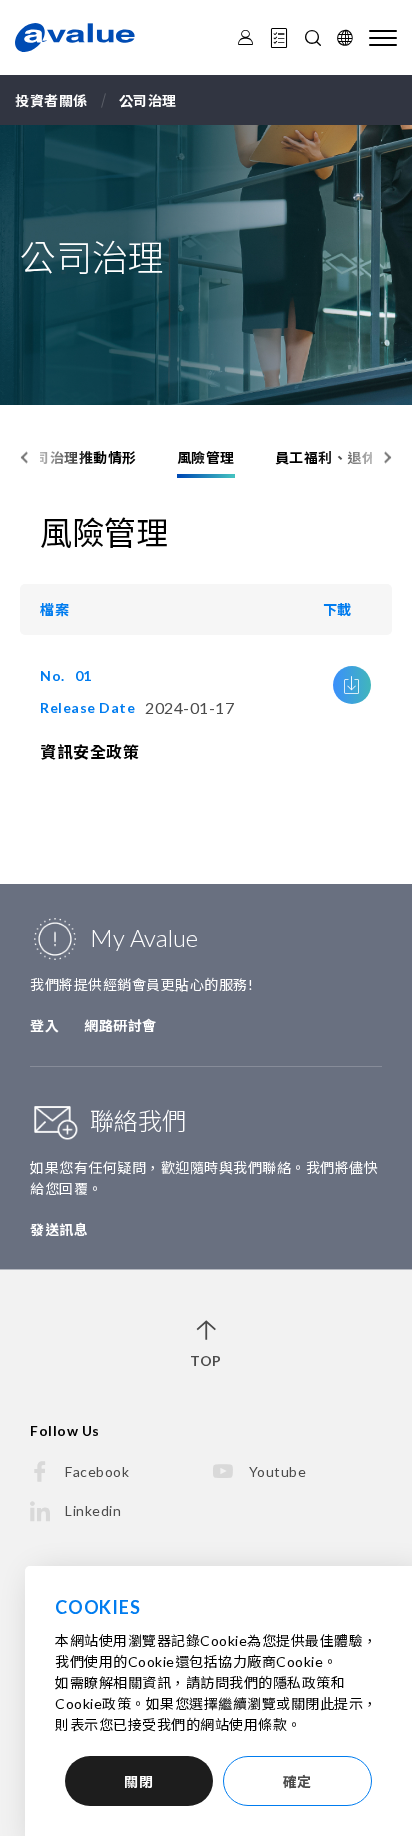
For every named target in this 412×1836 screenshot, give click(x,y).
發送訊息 (59, 1229)
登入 (44, 1025)
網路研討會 (120, 1025)
